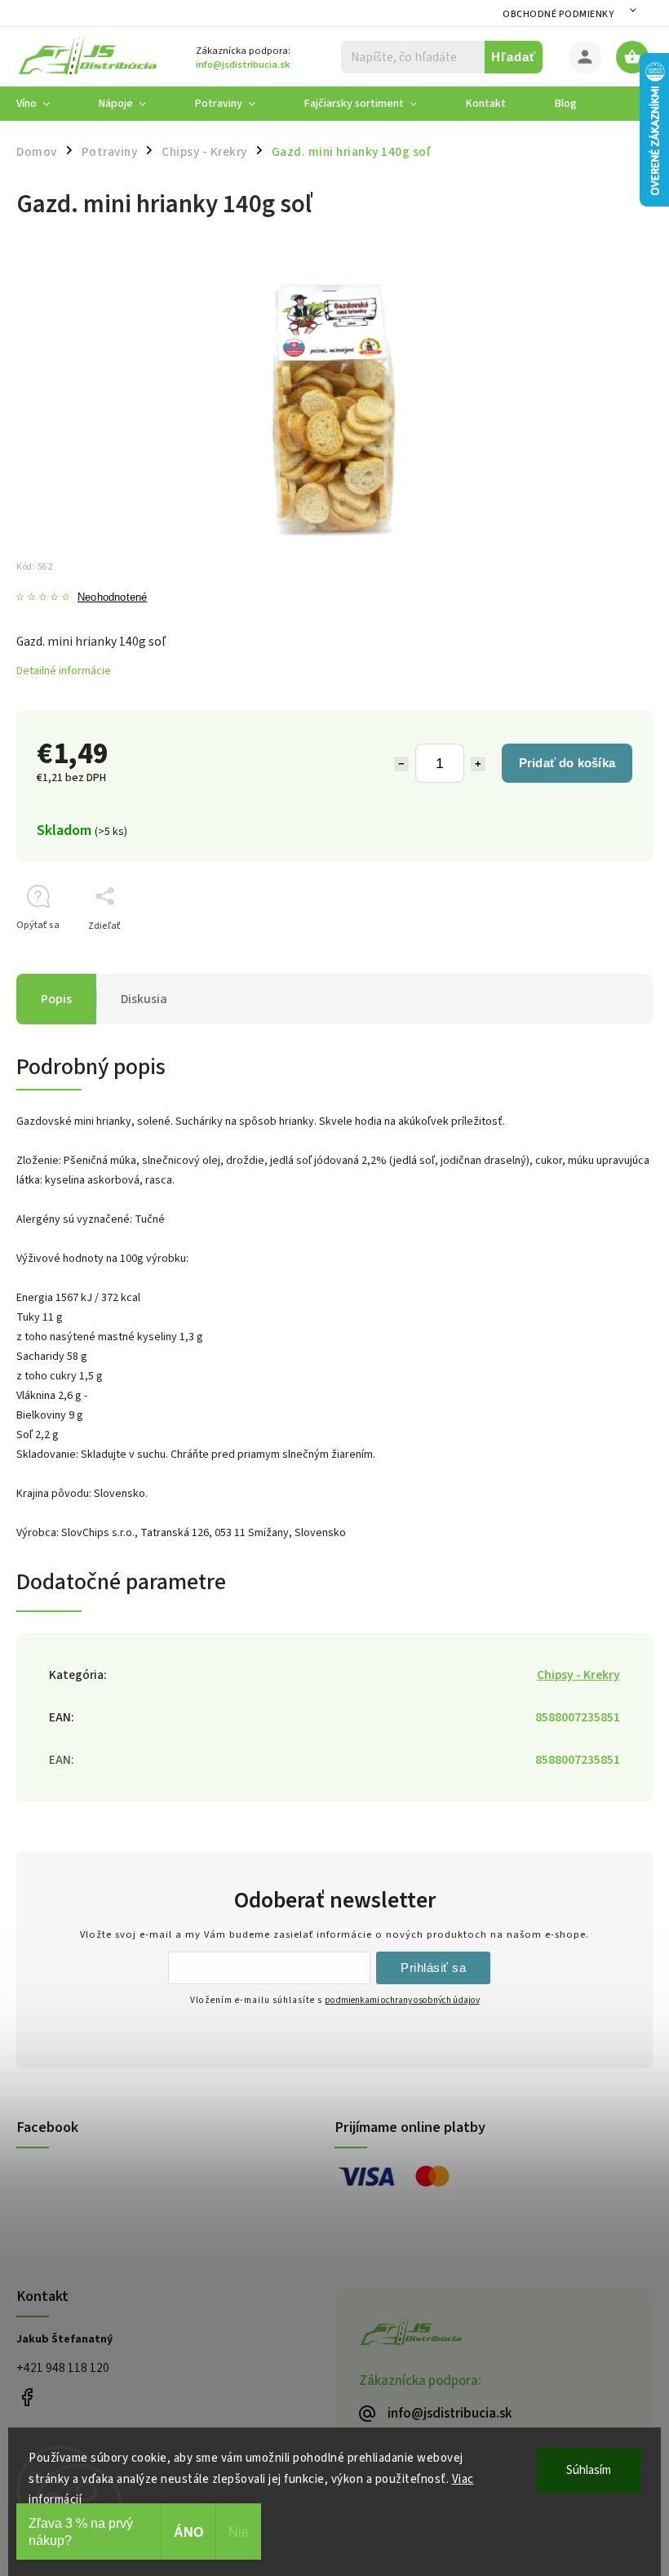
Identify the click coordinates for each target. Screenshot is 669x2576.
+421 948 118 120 (63, 2368)
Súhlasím (589, 2470)
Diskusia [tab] (144, 999)
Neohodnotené (112, 598)
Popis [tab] (56, 999)
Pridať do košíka (567, 763)
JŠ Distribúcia (27, 2397)
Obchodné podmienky (558, 14)
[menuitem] (45, 104)
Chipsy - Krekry (578, 1675)
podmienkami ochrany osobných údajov (402, 2000)
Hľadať (514, 57)
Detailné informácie (64, 671)
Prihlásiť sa (433, 1968)
